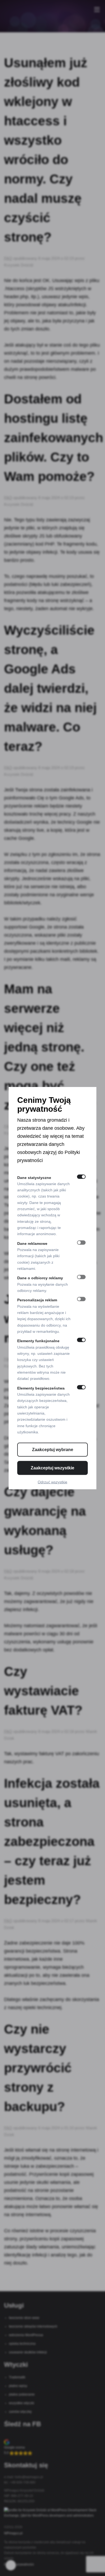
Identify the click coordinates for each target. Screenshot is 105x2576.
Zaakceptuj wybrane (53, 1450)
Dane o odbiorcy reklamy (40, 1278)
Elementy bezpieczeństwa (41, 1388)
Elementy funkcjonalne (38, 1341)
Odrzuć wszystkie (52, 1482)
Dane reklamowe (32, 1243)
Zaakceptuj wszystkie (52, 1468)
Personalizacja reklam (37, 1300)
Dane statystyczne (34, 1177)
